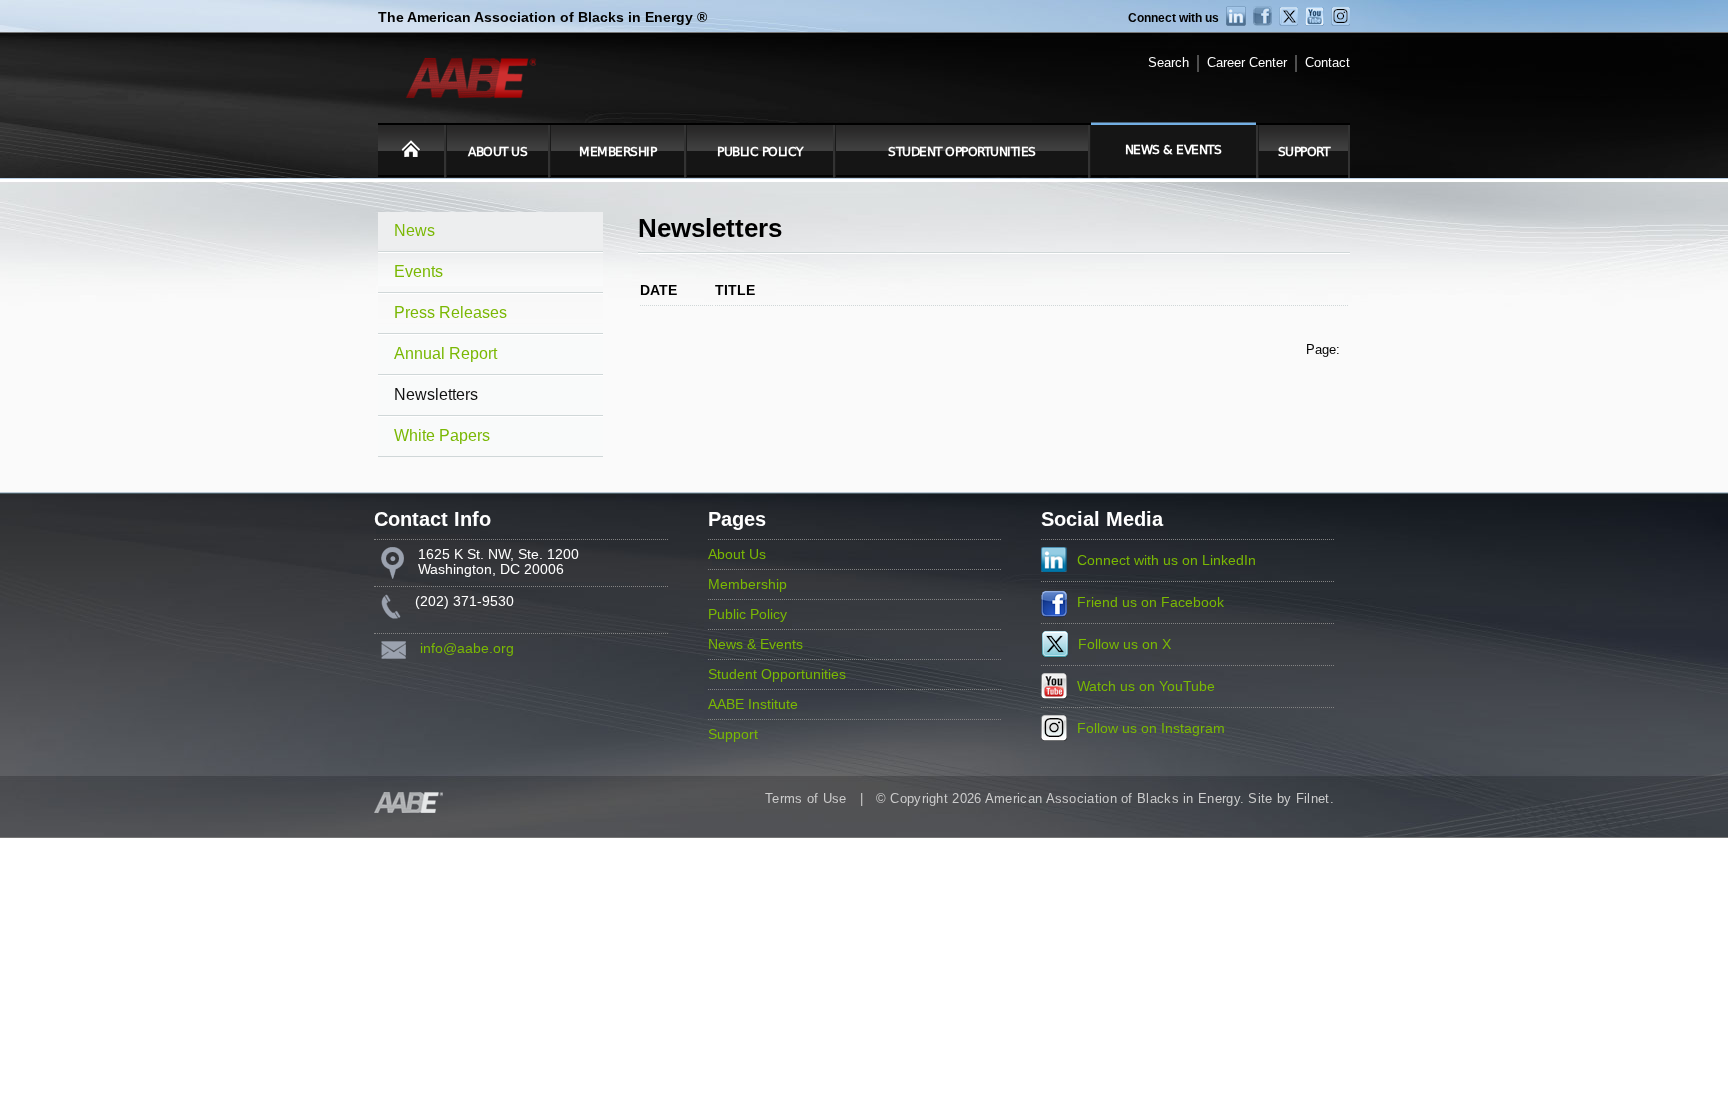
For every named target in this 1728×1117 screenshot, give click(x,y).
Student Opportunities (962, 152)
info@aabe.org (467, 648)
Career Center (1247, 63)
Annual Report (445, 353)
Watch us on (1146, 686)
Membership (617, 152)
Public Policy (760, 152)
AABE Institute (753, 704)
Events (418, 271)
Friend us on (1150, 602)
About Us (497, 152)
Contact (1327, 63)
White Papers (442, 435)
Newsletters (436, 394)
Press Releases (450, 312)
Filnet (1313, 799)
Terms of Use (806, 799)
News (414, 230)
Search (1168, 63)
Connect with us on (1166, 560)
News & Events (1173, 150)
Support (1304, 152)
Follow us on (1124, 644)
